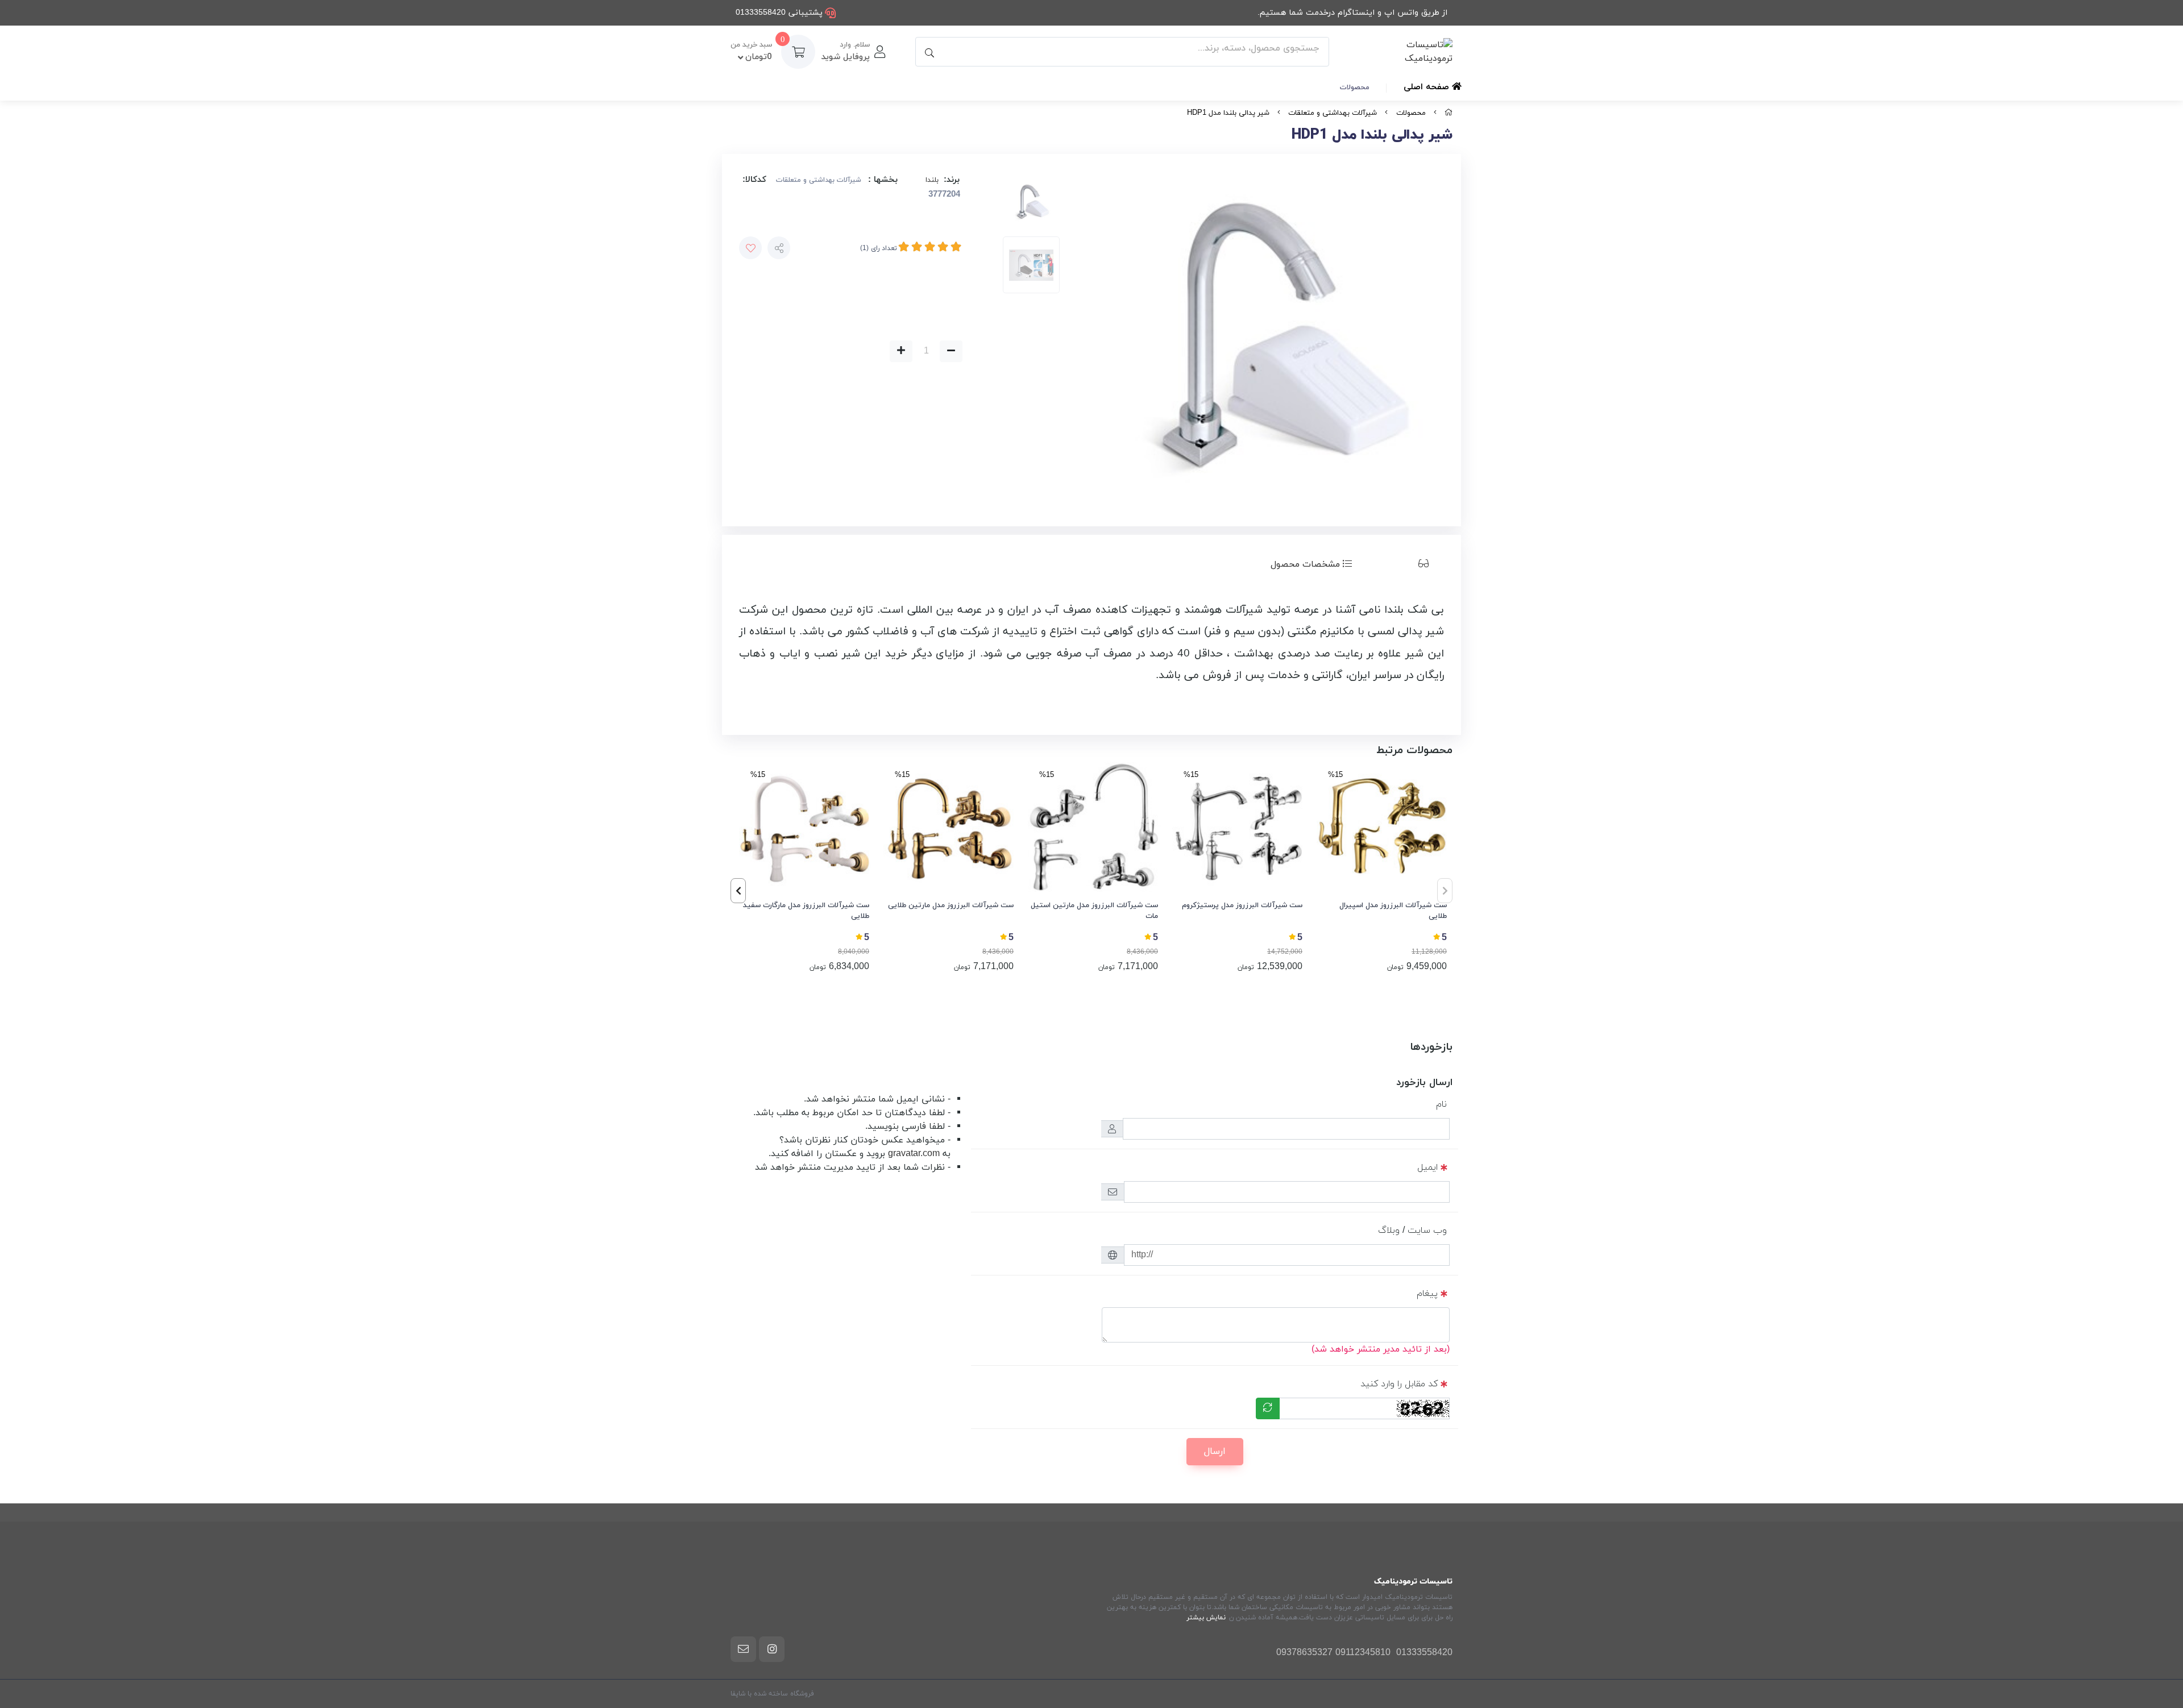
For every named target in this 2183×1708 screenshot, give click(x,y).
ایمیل (1427, 1167)
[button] (738, 891)
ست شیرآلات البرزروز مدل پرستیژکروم (1242, 905)
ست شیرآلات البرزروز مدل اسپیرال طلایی (1393, 911)
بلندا (932, 180)
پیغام (1427, 1294)
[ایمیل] (743, 1649)
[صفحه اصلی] (1449, 113)
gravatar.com (914, 1154)
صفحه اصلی (1428, 87)
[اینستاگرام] (772, 1649)
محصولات (1355, 88)
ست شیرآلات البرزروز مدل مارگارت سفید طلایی (806, 911)
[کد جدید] (1268, 1408)
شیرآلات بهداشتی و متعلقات (1333, 113)
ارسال (1215, 1452)
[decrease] (951, 351)
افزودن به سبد (799, 352)
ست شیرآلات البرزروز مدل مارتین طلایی (951, 905)
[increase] (901, 351)
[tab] (1406, 564)
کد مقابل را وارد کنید (1399, 1384)
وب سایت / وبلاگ (1412, 1231)
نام (1441, 1104)
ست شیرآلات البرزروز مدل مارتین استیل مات (1094, 911)
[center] (928, 52)
